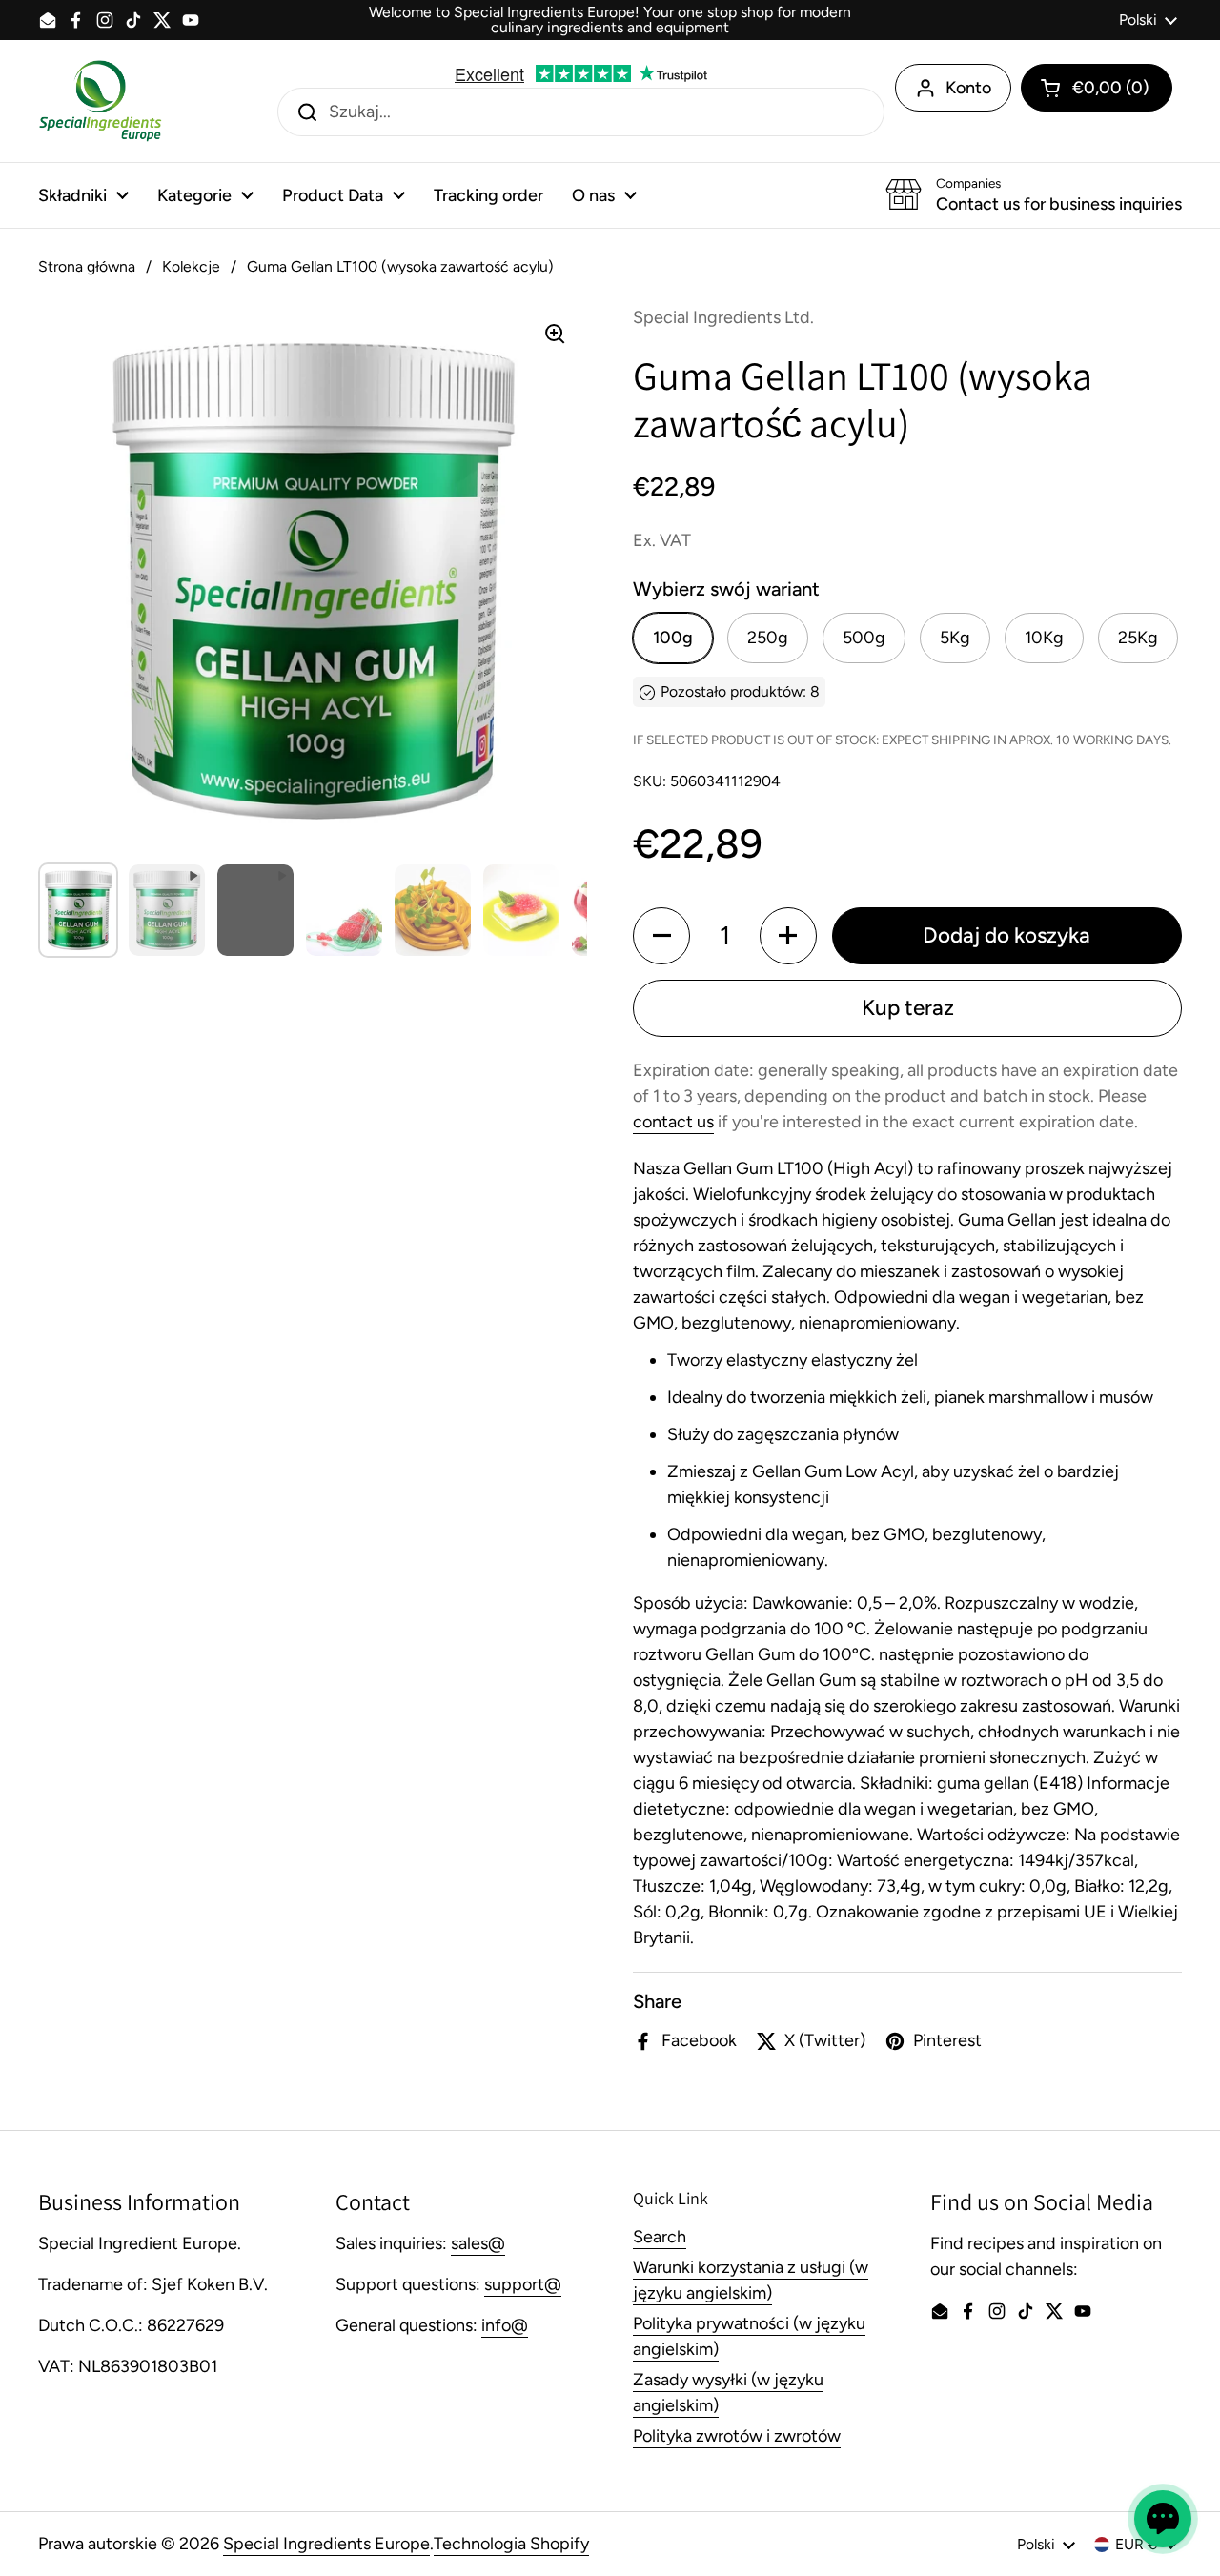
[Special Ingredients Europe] (100, 101)
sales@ (478, 2243)
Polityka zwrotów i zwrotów (737, 2436)
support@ (523, 2284)
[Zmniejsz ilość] (661, 936)
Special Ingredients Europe (326, 2544)
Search (660, 2237)
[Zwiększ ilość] (788, 936)
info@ (505, 2325)
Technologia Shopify (511, 2544)
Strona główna (87, 266)
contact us (673, 1122)
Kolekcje (191, 266)
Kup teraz (908, 1008)
